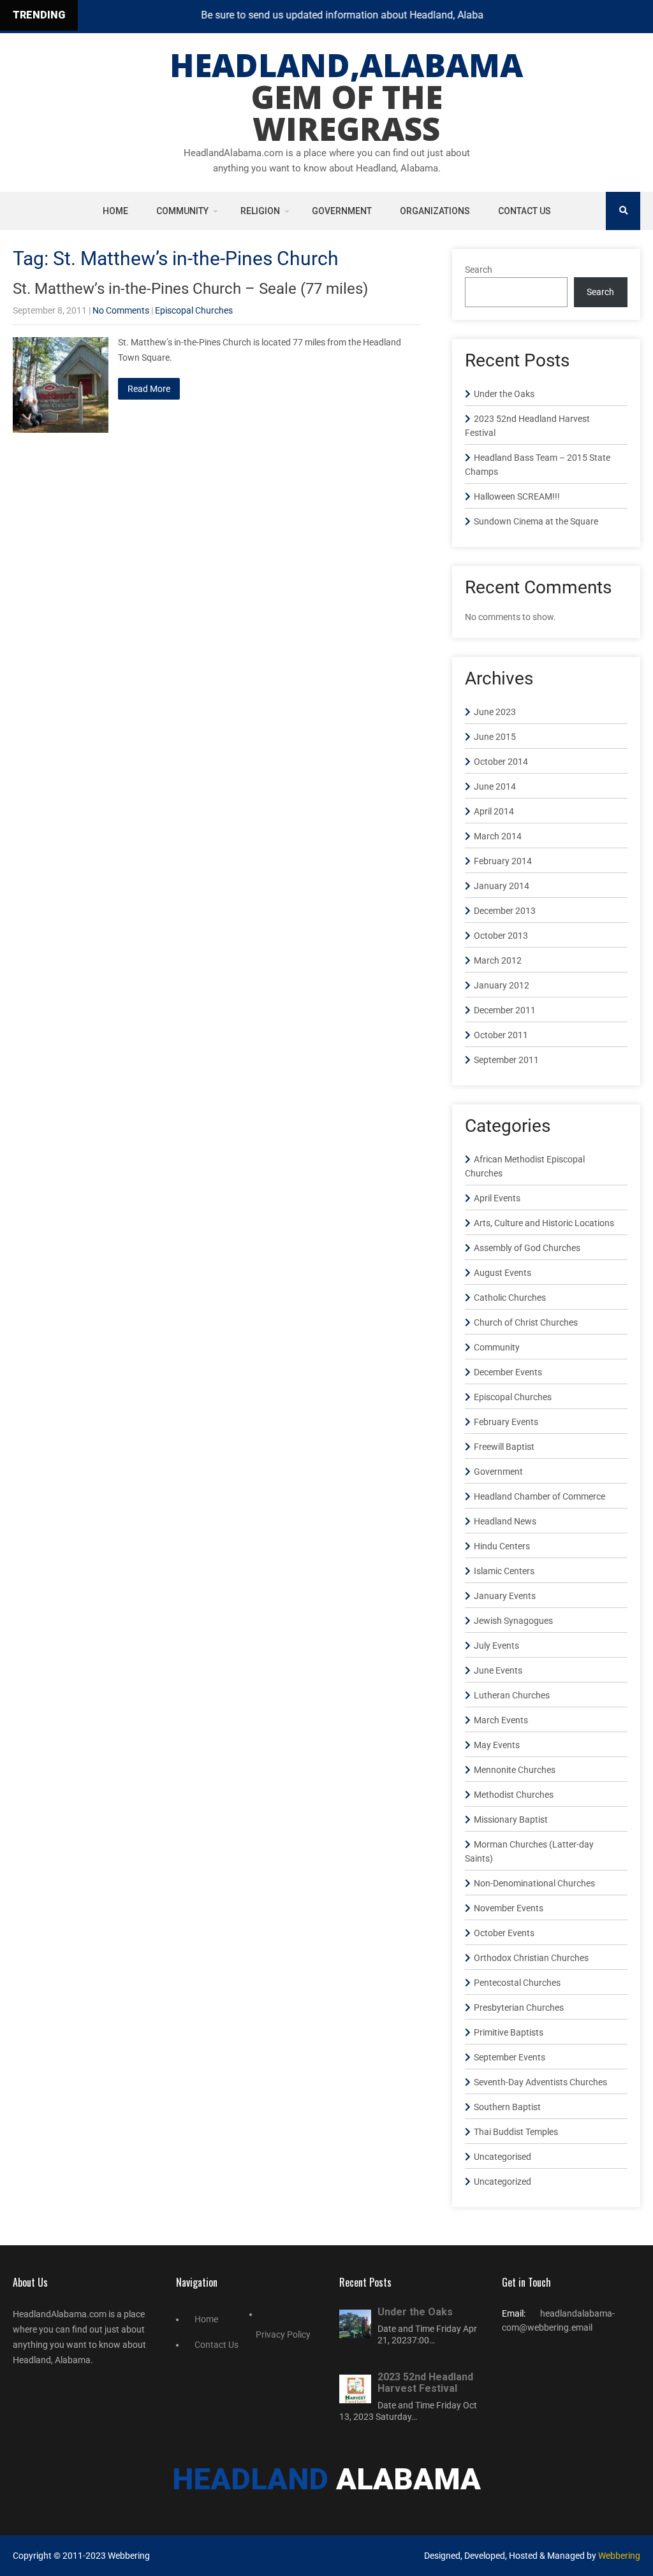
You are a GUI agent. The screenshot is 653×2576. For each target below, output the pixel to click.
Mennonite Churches (515, 1770)
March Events (501, 1720)
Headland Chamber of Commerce (539, 1496)
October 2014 (501, 762)
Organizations (435, 211)
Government (342, 211)
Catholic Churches (510, 1298)
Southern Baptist (507, 2107)
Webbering (619, 2556)
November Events (509, 1908)
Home (115, 211)
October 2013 (501, 936)
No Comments (121, 310)
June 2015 (495, 737)
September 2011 (506, 1060)
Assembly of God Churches (527, 1248)
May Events (497, 1745)
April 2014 (494, 811)
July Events (496, 1646)
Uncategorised (503, 2157)
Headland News (505, 1521)
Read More (149, 389)
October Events (504, 1933)
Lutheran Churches (512, 1695)
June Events (498, 1670)
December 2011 (505, 1010)
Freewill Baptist (504, 1447)
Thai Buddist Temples (516, 2132)
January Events (505, 1596)
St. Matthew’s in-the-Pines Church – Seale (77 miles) (190, 289)
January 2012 (502, 985)
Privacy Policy (283, 2334)
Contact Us (525, 211)
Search (479, 270)
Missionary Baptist (511, 1820)
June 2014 (495, 786)
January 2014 (502, 886)
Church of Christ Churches (526, 1322)
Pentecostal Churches (517, 1983)
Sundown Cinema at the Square (536, 521)
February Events (506, 1422)
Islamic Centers (504, 1571)
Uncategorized (503, 2182)
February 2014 (503, 861)
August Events (503, 1273)
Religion (260, 211)
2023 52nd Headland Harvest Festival (425, 2383)
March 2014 (498, 836)
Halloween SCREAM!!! (517, 496)
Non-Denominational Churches (534, 1883)
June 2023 (495, 712)
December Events (508, 1372)
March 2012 (498, 960)
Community (182, 211)
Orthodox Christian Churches (531, 1958)
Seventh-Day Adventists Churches (540, 2082)
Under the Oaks (504, 394)
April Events (497, 1198)
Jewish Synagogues (513, 1621)
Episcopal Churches (194, 310)
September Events (510, 2057)
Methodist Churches (514, 1795)
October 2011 (501, 1035)
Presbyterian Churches (519, 2008)
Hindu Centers (502, 1546)
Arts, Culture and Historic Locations (544, 1223)
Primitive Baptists (509, 2032)
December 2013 (505, 911)
